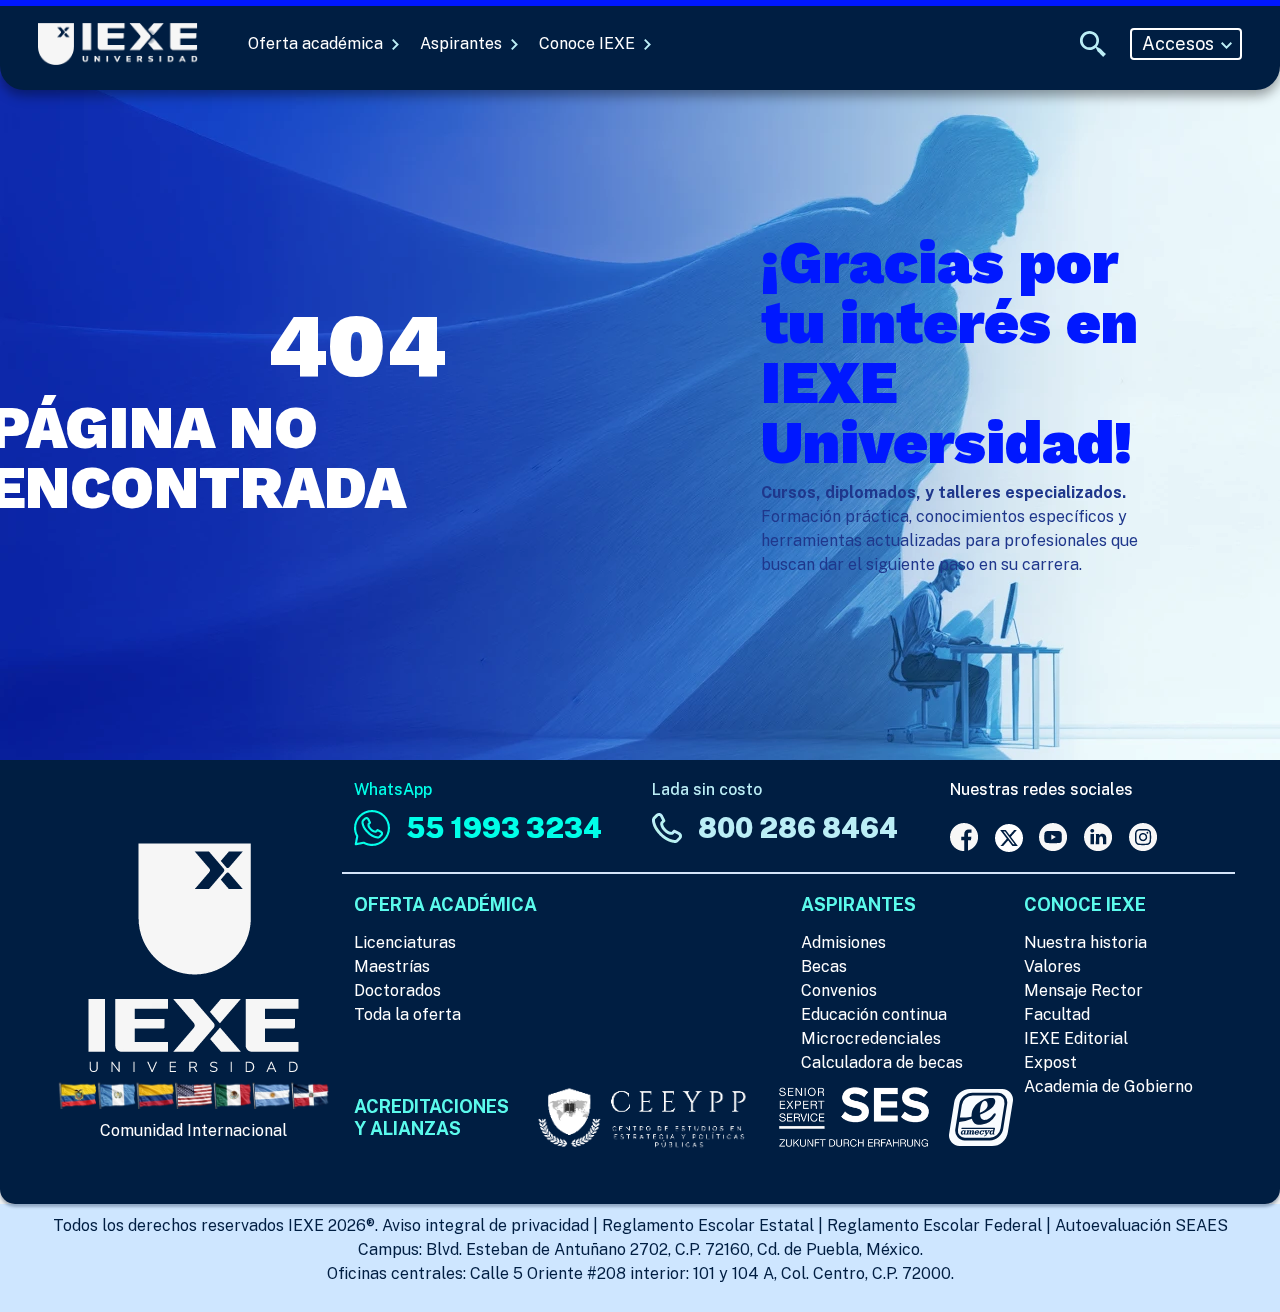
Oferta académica (317, 43)
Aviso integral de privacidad (485, 1225)
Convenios (839, 990)
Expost (1050, 1062)
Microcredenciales (871, 1038)
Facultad (1057, 1014)
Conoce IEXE (589, 43)
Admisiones (843, 942)
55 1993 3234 (504, 827)
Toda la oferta (407, 1014)
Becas (824, 966)
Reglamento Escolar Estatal (708, 1225)
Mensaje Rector (1083, 990)
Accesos (1180, 43)
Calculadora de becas (882, 1062)
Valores (1052, 966)
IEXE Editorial (1076, 1038)
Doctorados (397, 990)
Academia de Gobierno (1108, 1086)
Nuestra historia (1085, 942)
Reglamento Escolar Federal (934, 1225)
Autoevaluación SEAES (1141, 1225)
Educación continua (874, 1014)
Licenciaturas (405, 942)
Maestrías (392, 966)
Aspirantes (463, 43)
